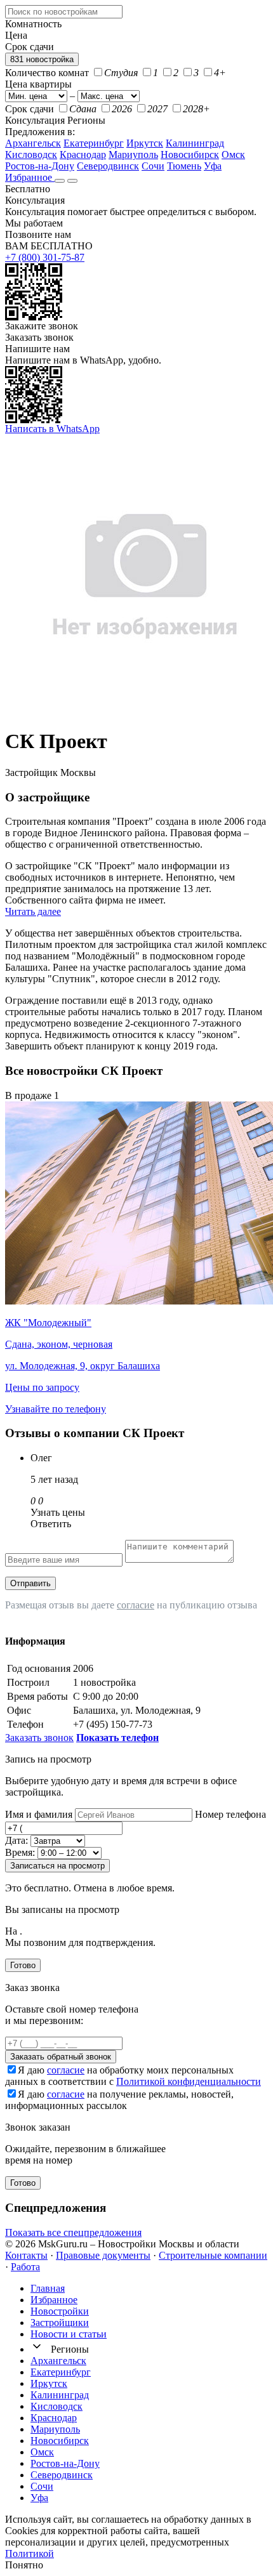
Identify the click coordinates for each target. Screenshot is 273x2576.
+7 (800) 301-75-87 (45, 257)
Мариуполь (133, 154)
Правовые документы (103, 2255)
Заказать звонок (39, 337)
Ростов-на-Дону (40, 166)
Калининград (195, 143)
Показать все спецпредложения (73, 2232)
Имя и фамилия (39, 1814)
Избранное (30, 177)
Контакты (26, 2255)
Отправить (30, 1583)
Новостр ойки (60, 2311)
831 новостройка (42, 59)
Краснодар (83, 154)
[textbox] (64, 12)
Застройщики (60, 2323)
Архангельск (33, 143)
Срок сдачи (30, 109)
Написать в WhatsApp (52, 429)
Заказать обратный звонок (61, 2057)
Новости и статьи (69, 2334)
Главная (48, 2288)
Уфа (213, 166)
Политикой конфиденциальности (189, 2081)
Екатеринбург (94, 143)
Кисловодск (31, 154)
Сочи (153, 166)
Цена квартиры (38, 84)
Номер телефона (230, 1814)
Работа (25, 2267)
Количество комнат (47, 73)
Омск (233, 154)
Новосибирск (190, 154)
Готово (23, 1965)
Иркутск (145, 143)
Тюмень (184, 166)
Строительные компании (213, 2255)
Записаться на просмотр (57, 1866)
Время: (20, 1852)
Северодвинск (108, 166)
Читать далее (33, 911)
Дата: (17, 1840)
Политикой (30, 2553)
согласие (136, 1605)
